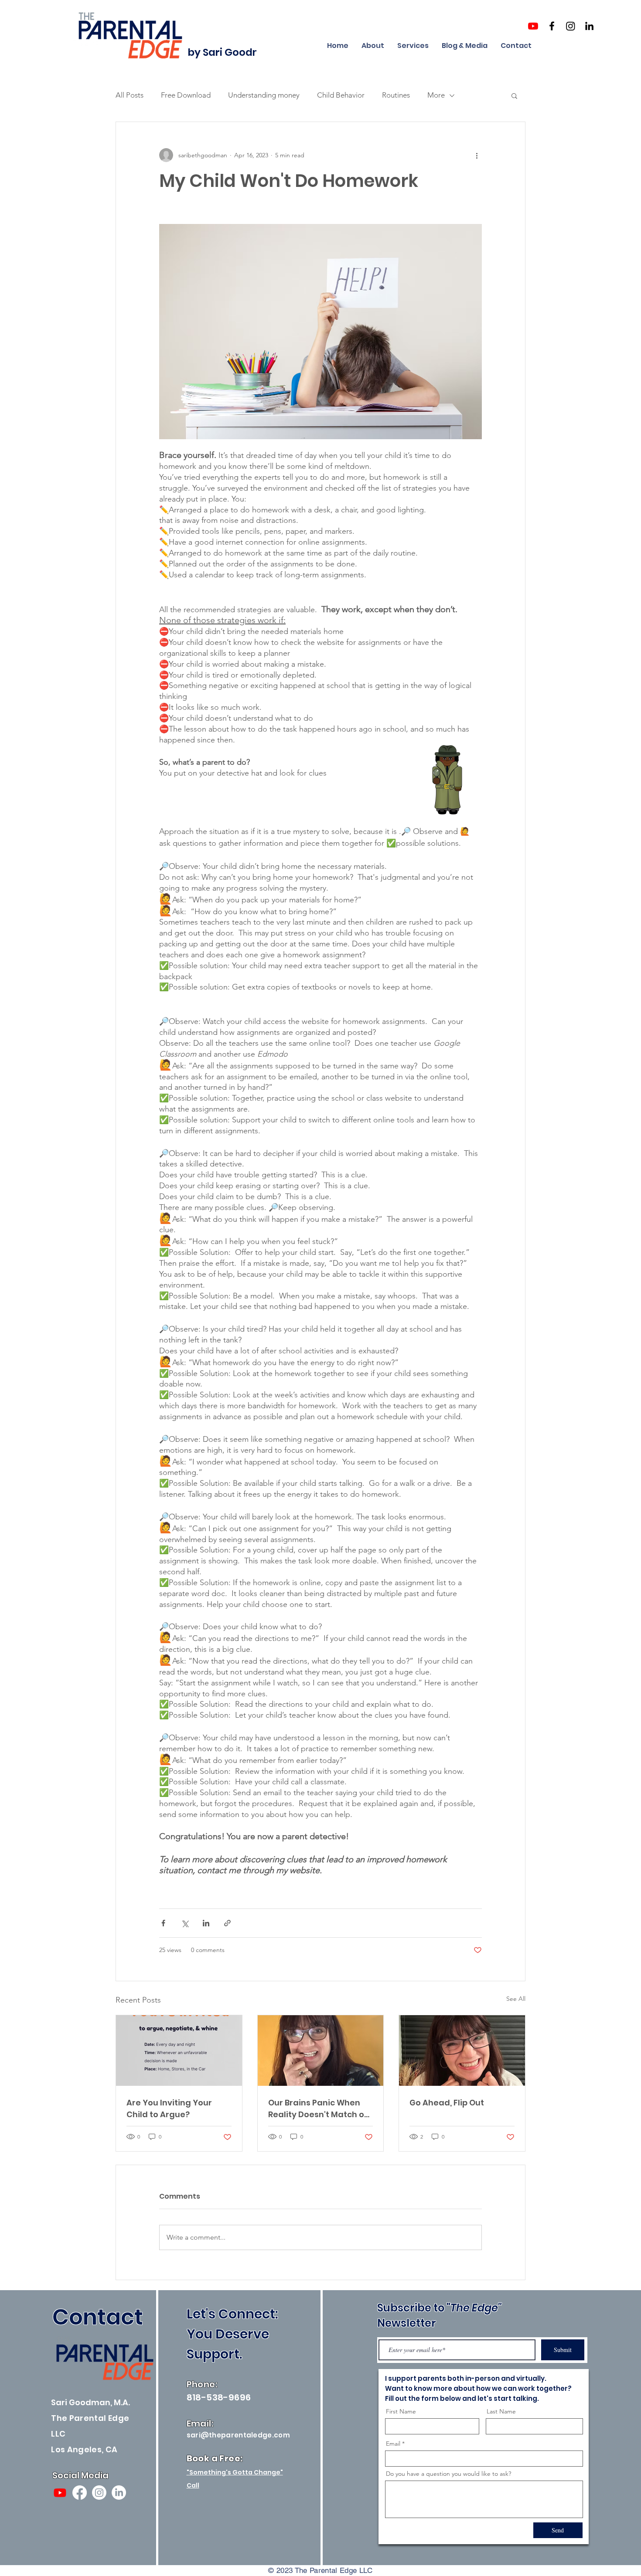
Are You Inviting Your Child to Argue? (169, 2108)
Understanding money (264, 95)
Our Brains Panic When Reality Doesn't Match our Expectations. (320, 2109)
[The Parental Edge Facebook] (552, 26)
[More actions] (477, 155)
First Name (401, 2411)
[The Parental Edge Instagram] (571, 26)
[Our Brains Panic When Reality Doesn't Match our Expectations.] (321, 2051)
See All (516, 1999)
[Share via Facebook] (163, 1923)
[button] (514, 95)
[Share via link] (227, 1923)
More (436, 95)
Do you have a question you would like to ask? (448, 2474)
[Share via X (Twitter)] (185, 1923)
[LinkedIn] (119, 2493)
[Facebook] (80, 2493)
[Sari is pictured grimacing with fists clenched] (462, 2051)
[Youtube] (533, 26)
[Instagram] (99, 2493)
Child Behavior (341, 95)
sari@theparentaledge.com (238, 2435)
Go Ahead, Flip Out (447, 2103)
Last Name (501, 2411)
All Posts (130, 95)
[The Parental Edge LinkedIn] (589, 26)
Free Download (186, 95)
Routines (396, 95)
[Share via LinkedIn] (206, 1923)
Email (393, 2444)
